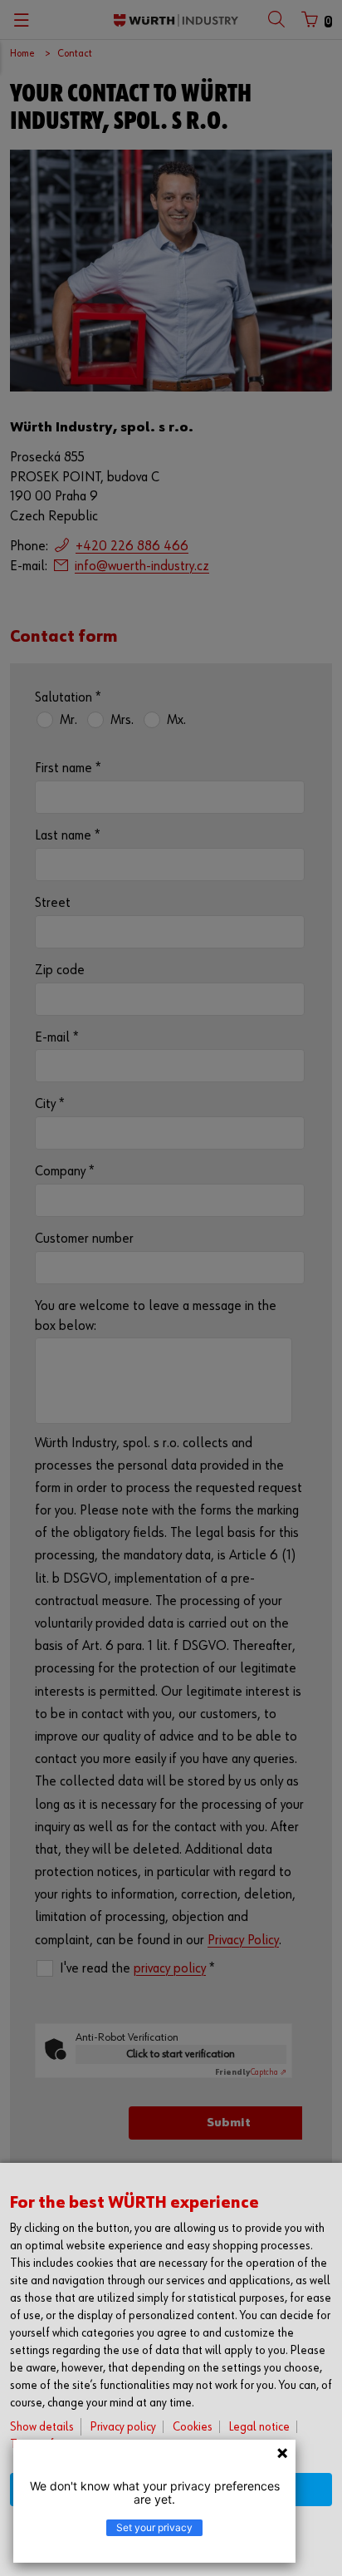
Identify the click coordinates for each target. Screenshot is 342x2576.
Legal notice (259, 2427)
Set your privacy (154, 2527)
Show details (42, 2427)
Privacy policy (123, 2427)
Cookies (193, 2427)
